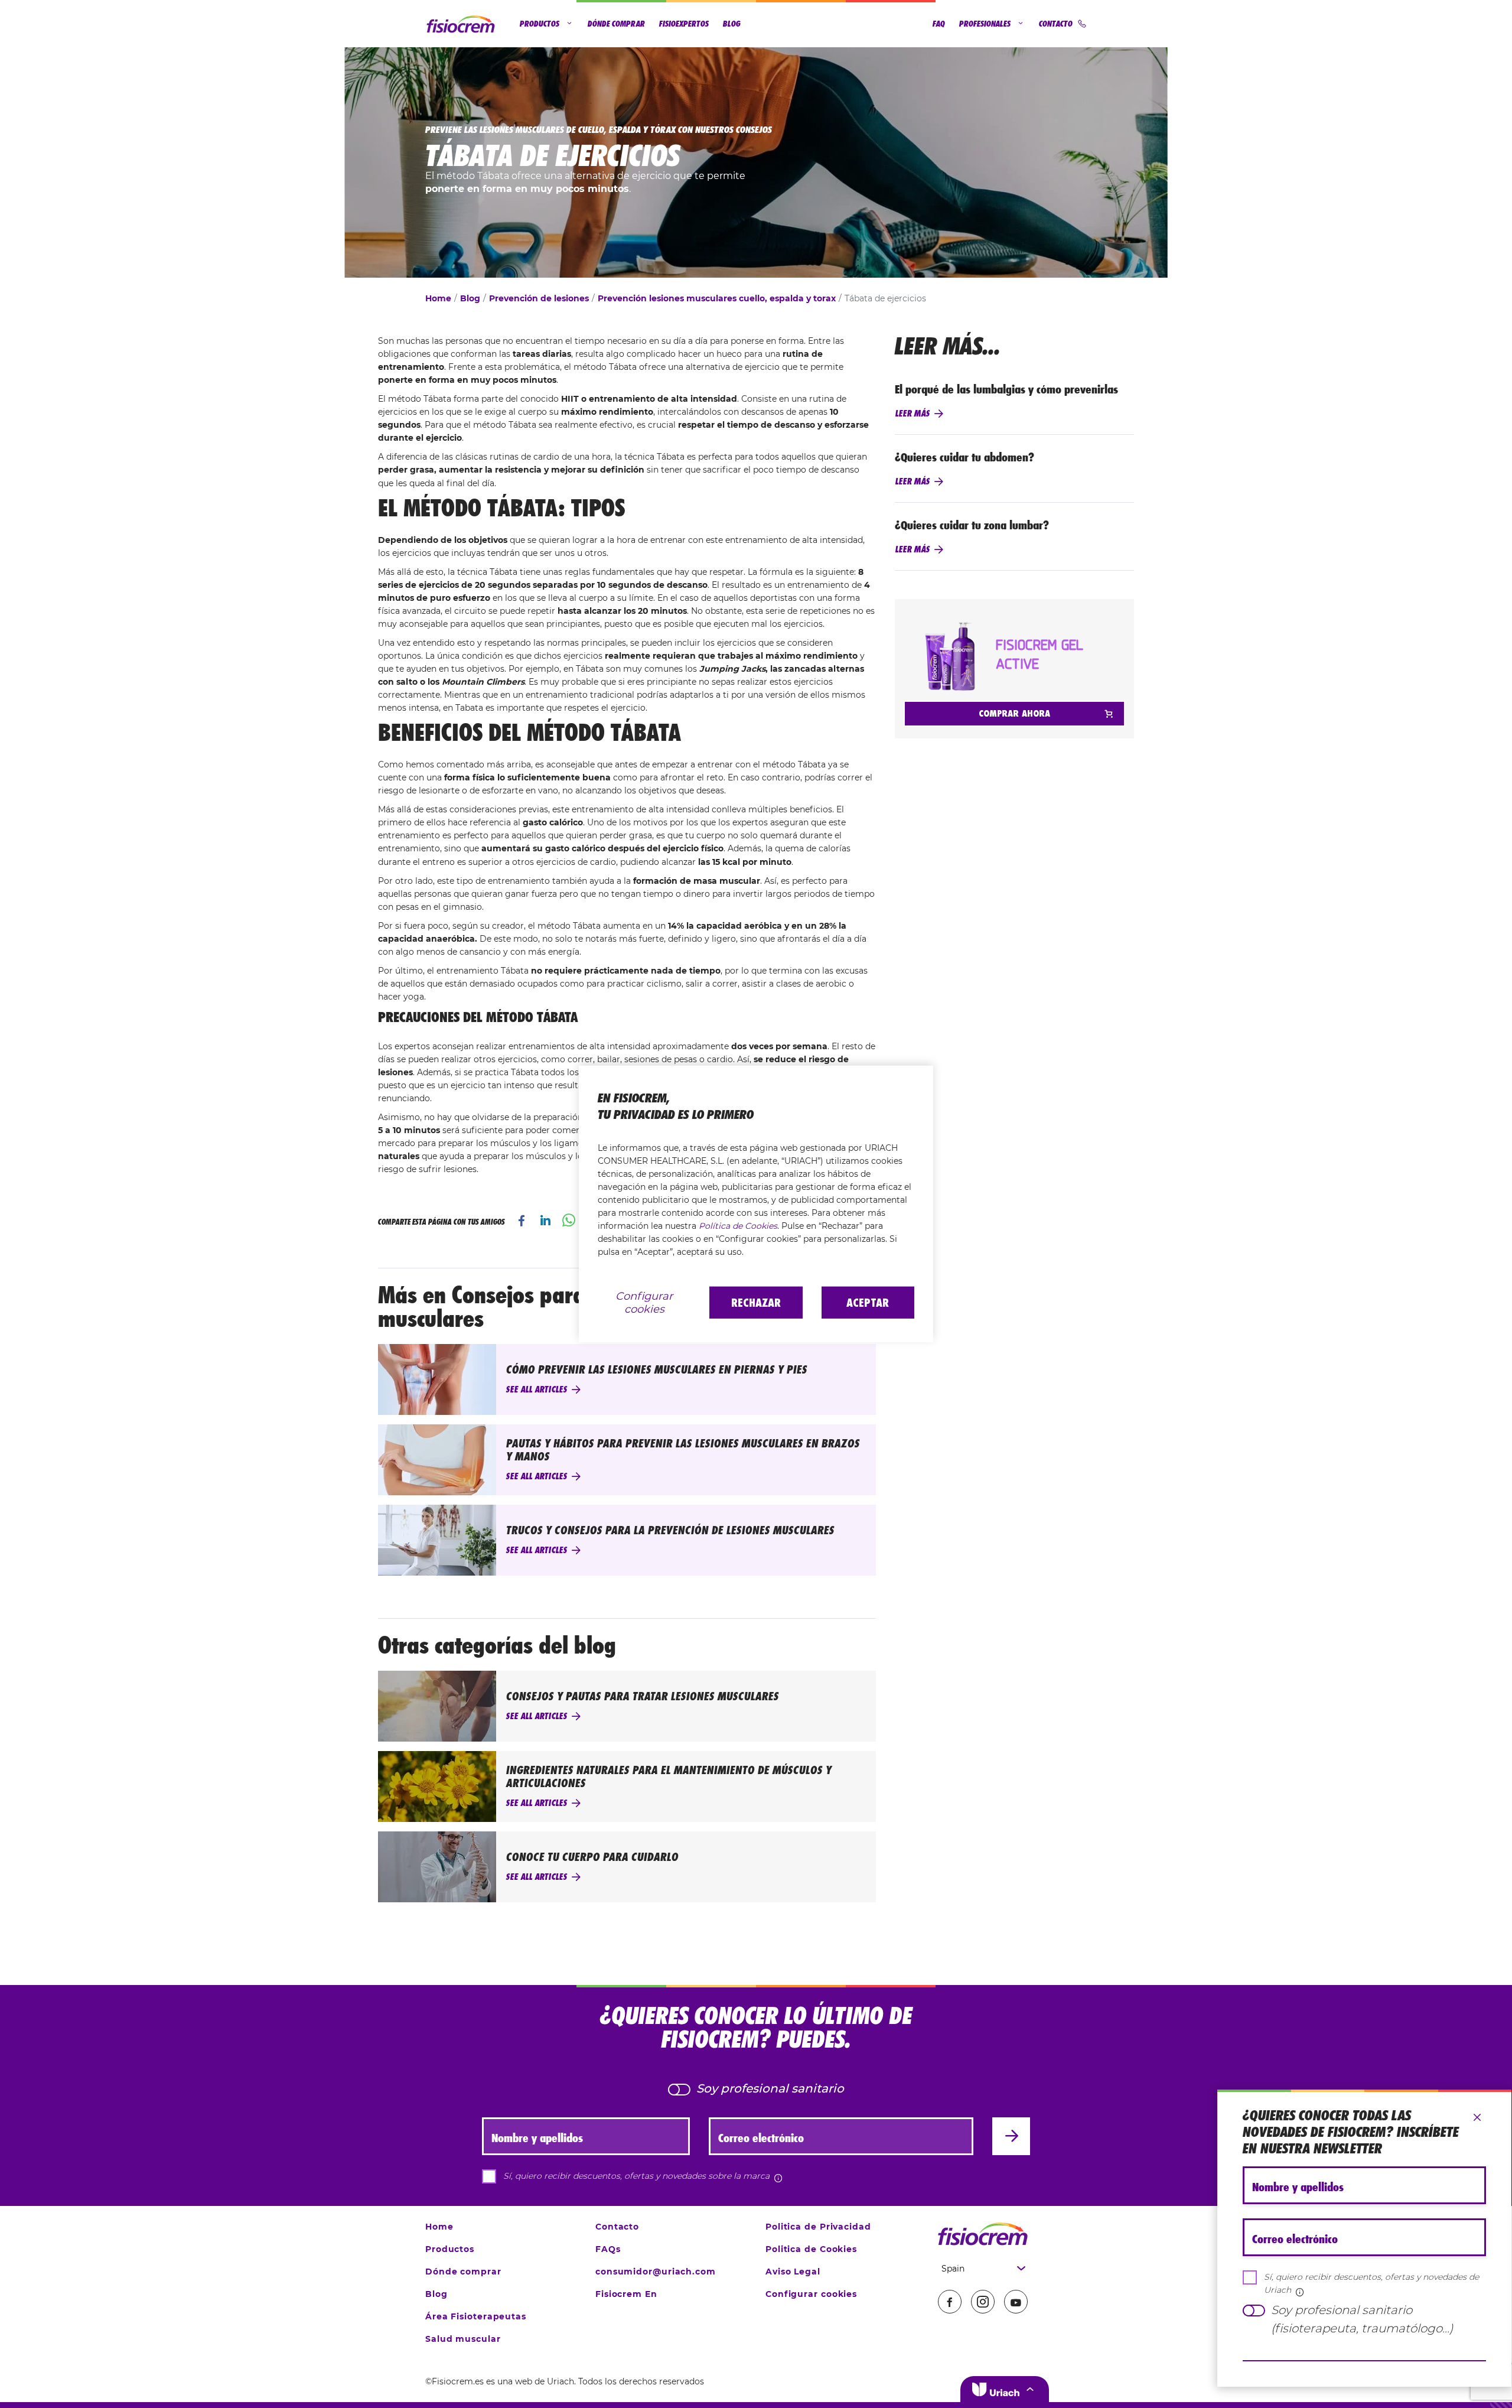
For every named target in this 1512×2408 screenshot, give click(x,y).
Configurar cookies (644, 1303)
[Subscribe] (1364, 2361)
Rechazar (756, 1303)
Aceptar (868, 1303)
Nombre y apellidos (1298, 2187)
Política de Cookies (738, 1226)
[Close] (1477, 2118)
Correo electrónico (1295, 2239)
